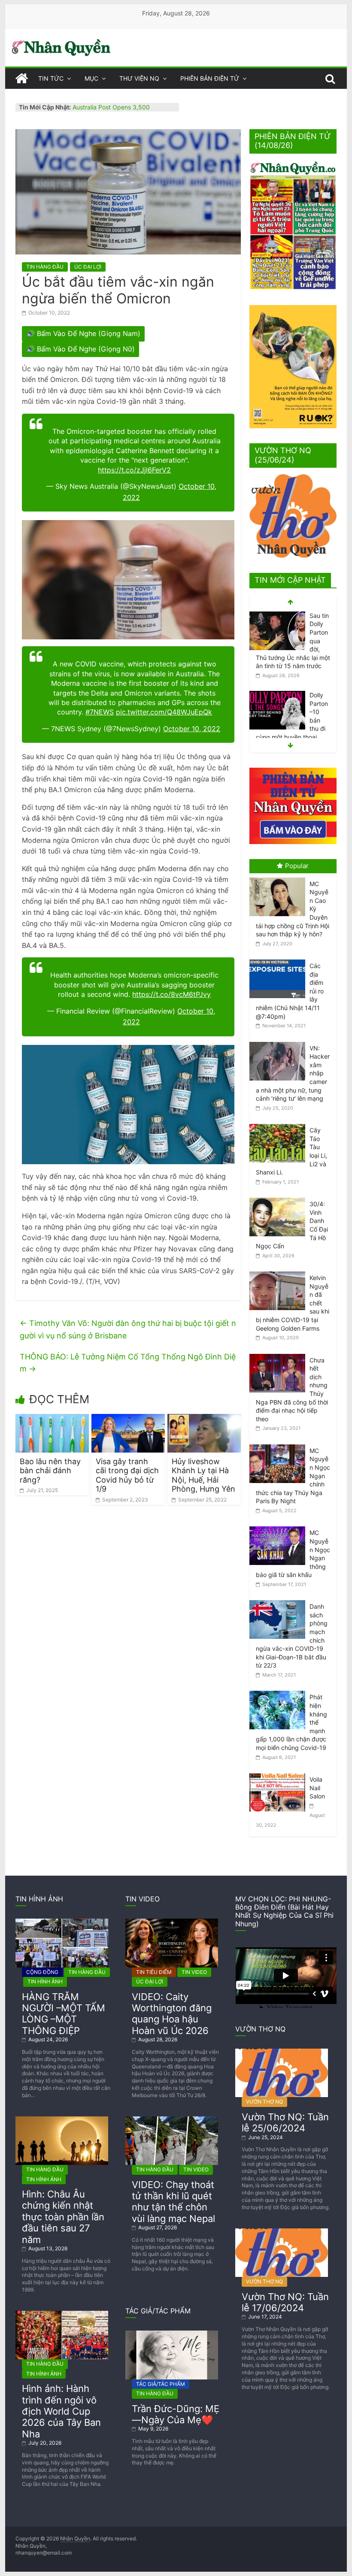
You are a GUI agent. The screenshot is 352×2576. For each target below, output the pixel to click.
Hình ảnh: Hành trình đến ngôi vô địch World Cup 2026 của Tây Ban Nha (61, 2411)
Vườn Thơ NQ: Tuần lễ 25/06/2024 (285, 2122)
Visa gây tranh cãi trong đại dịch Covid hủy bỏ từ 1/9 (127, 1475)
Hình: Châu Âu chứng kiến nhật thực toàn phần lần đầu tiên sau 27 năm (63, 2217)
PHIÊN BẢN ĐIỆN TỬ (210, 78)
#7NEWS (100, 712)
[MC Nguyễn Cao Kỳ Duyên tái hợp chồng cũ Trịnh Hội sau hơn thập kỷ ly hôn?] (279, 878)
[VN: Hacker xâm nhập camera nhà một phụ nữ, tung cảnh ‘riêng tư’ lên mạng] (279, 1042)
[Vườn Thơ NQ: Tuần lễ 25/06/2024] (282, 2052)
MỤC (91, 78)
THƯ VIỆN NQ (139, 78)
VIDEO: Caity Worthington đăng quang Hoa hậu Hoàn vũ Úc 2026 (172, 2014)
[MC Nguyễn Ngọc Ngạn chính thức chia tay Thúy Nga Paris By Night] (279, 1445)
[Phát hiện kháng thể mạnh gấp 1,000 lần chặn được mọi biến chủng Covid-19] (279, 1691)
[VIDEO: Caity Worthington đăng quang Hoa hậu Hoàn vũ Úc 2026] (172, 1922)
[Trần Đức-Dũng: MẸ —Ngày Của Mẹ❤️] (172, 2334)
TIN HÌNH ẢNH (45, 1981)
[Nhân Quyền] (21, 79)
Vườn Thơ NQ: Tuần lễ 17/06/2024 (285, 2302)
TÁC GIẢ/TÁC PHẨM (161, 2384)
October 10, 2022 (192, 729)
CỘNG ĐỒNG (42, 1972)
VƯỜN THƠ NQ (264, 2102)
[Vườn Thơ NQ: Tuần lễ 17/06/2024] (282, 2232)
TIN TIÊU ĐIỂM (154, 1972)
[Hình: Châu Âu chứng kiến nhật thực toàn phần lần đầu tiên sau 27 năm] (62, 2120)
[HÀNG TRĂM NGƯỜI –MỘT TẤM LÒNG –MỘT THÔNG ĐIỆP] (62, 1922)
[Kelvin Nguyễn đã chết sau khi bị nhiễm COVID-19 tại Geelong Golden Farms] (279, 1272)
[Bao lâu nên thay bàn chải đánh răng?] (52, 1419)
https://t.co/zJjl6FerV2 (134, 470)
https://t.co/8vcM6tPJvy (171, 994)
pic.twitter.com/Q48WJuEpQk (164, 712)
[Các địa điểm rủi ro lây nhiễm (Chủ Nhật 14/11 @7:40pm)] (279, 960)
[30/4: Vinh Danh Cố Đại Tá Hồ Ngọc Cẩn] (279, 1198)
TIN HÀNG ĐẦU (45, 267)
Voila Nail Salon (317, 1788)
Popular (297, 866)
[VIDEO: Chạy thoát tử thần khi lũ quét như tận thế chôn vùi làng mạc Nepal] (172, 2120)
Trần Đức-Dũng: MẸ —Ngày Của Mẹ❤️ (176, 2414)
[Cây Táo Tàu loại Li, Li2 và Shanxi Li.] (279, 1124)
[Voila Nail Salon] (279, 1773)
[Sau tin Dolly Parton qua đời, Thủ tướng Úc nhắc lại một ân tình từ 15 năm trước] (277, 616)
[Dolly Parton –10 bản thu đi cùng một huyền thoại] (277, 695)
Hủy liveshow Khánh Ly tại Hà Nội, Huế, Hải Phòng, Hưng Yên (203, 1475)
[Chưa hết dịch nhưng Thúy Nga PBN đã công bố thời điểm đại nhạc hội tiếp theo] (279, 1354)
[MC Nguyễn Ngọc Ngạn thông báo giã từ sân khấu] (279, 1527)
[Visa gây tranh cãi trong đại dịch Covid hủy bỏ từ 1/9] (128, 1419)
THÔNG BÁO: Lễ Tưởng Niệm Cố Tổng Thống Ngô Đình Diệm (128, 1363)
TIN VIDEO (194, 1972)
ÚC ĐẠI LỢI (88, 267)
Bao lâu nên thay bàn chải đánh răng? (50, 1471)
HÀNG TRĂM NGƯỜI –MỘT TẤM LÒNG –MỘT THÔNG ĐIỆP (64, 2014)
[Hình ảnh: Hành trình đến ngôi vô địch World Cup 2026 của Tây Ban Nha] (62, 2314)
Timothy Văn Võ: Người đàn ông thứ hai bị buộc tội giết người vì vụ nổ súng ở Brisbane (128, 1329)
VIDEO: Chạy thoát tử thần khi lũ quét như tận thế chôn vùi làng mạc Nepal (173, 2202)
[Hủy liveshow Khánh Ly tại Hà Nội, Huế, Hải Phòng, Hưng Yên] (204, 1419)
